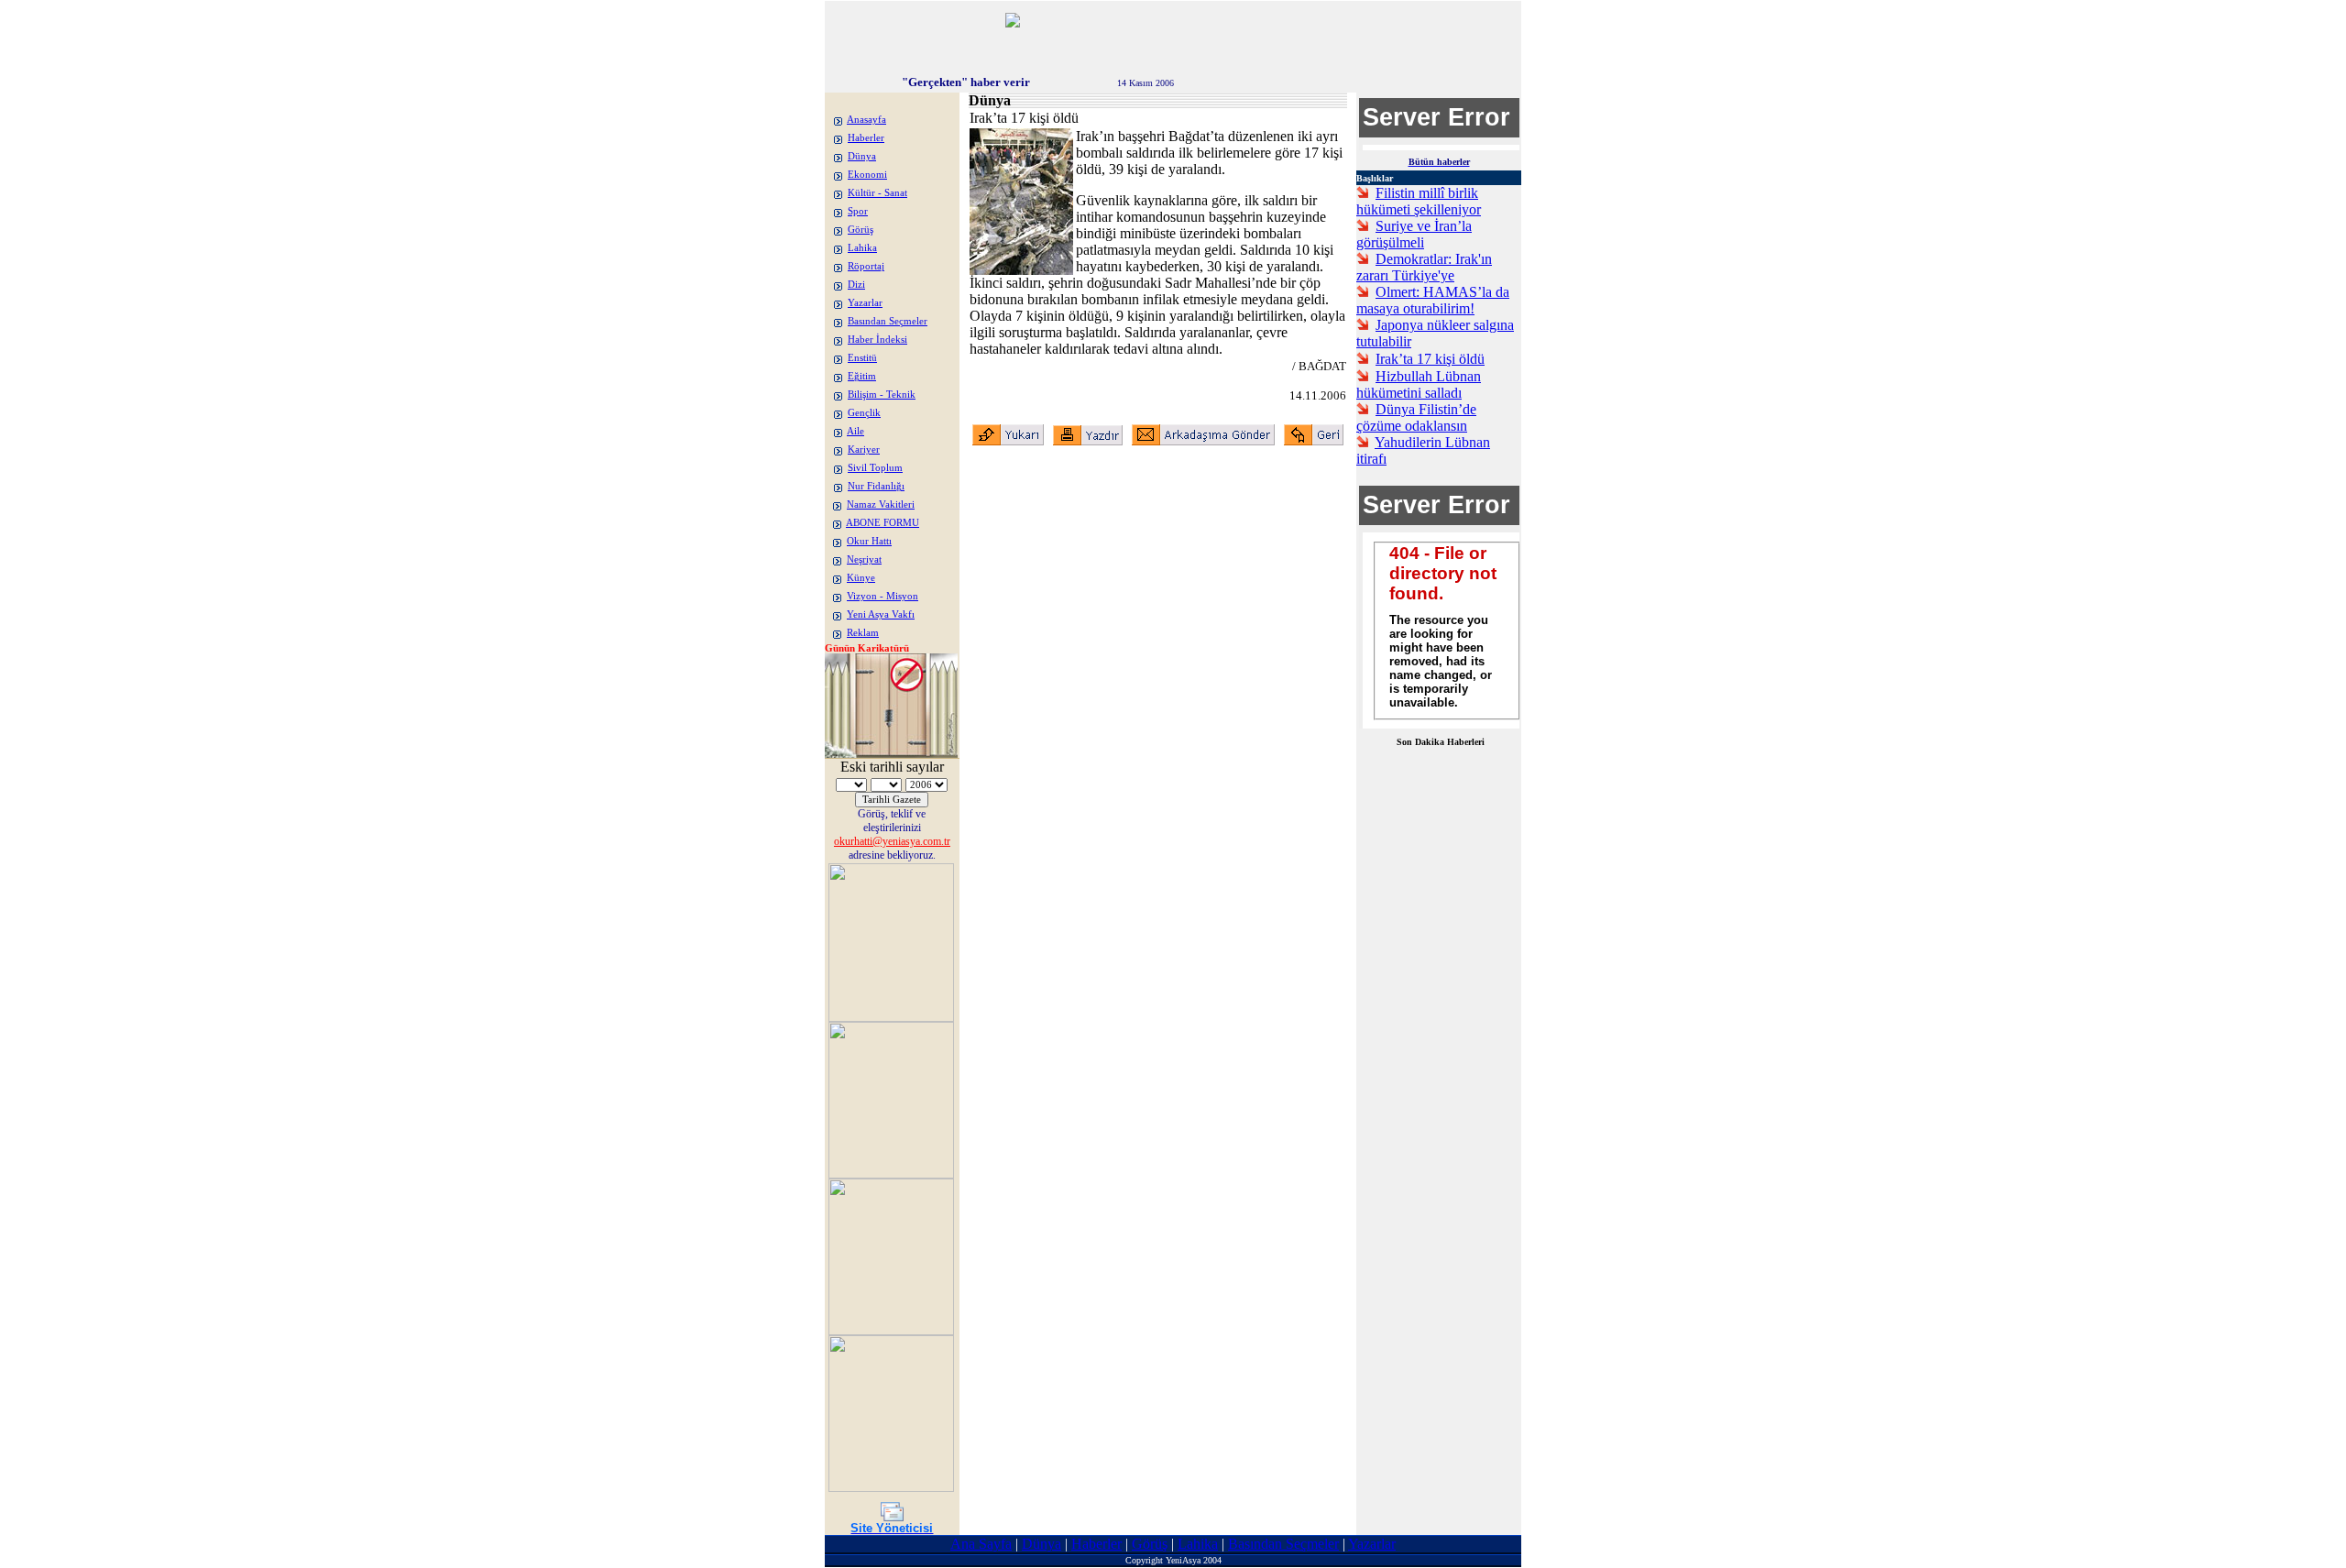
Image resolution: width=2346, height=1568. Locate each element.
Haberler (866, 138)
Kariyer (864, 450)
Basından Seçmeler (888, 321)
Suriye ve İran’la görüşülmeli (1414, 234)
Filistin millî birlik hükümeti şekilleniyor (1419, 201)
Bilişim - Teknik (882, 395)
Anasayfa (866, 120)
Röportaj (866, 266)
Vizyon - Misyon (882, 596)
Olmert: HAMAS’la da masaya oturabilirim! (1433, 300)
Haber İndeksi (877, 340)
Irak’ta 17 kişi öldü (1430, 359)
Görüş (861, 230)
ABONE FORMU (882, 523)
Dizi (856, 285)
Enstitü (862, 358)
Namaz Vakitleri (881, 504)
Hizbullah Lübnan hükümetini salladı (1419, 384)
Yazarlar (865, 303)
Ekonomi (867, 175)
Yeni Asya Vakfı (881, 614)
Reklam (863, 633)
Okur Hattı (869, 541)
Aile (855, 431)
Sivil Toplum (875, 468)
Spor (858, 211)
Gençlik (864, 413)
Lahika (862, 248)
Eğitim (862, 376)
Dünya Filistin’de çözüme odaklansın (1416, 417)
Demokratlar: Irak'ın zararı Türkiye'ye (1424, 267)
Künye (861, 578)
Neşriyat (864, 559)
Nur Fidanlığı (876, 486)
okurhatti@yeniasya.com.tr (892, 841)
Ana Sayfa (981, 1544)
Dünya (862, 156)
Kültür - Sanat (877, 193)
